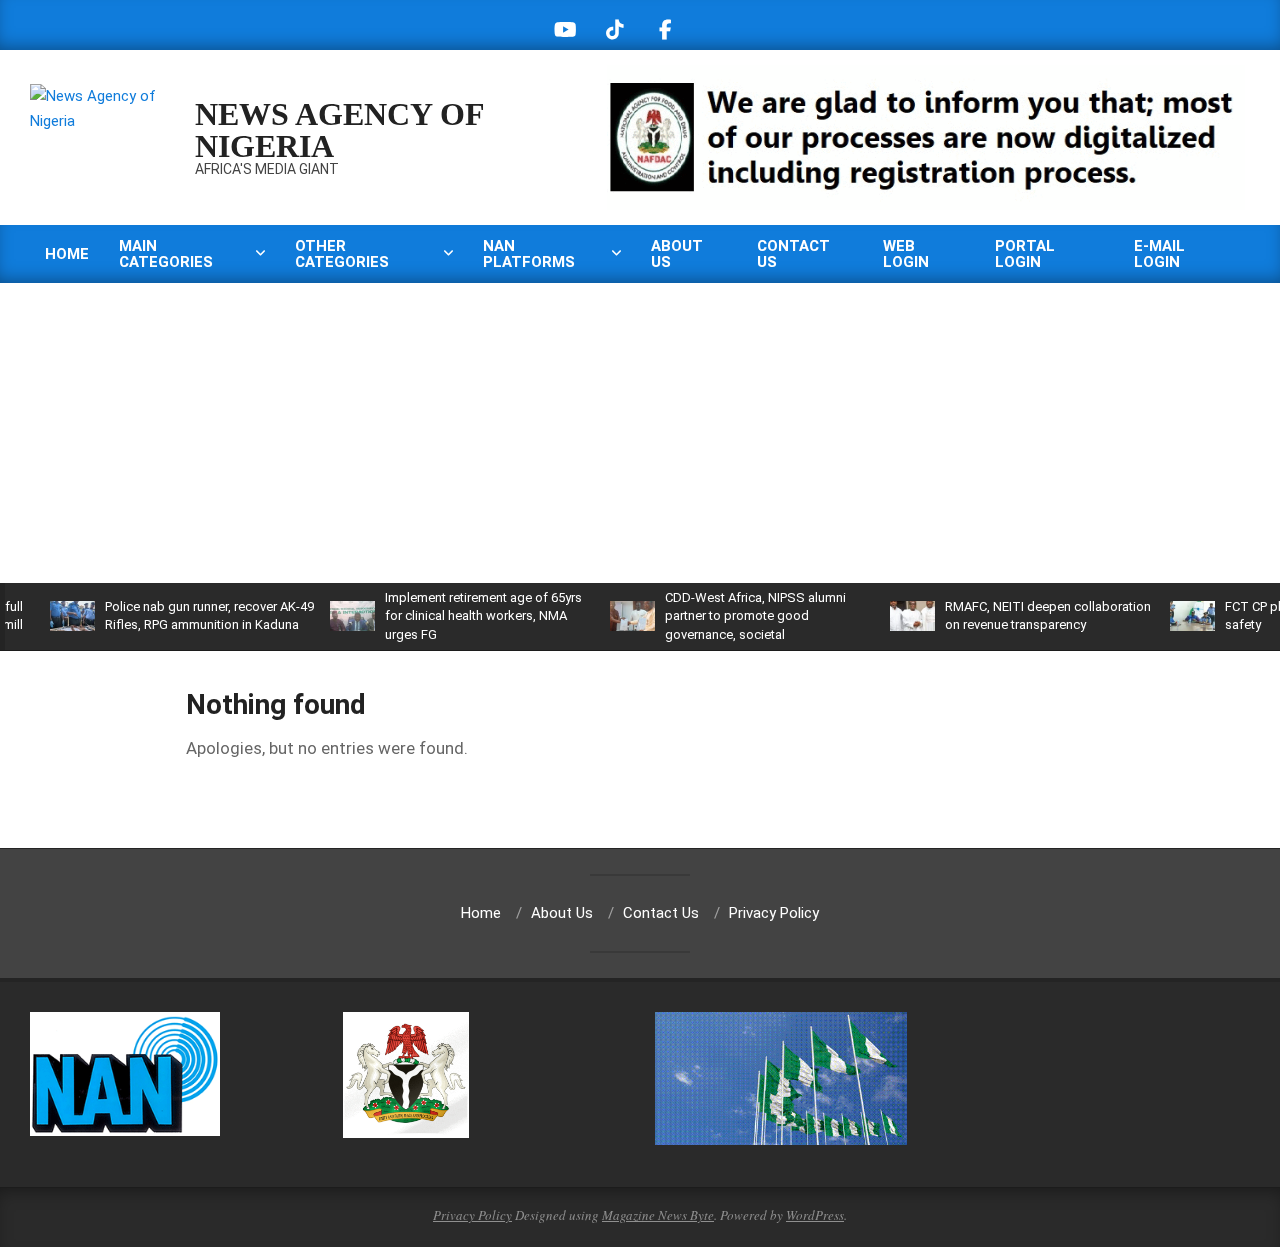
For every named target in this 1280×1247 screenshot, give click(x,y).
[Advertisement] (640, 433)
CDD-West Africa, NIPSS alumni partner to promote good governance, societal (728, 615)
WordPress (815, 1215)
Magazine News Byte (658, 1215)
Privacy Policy (472, 1215)
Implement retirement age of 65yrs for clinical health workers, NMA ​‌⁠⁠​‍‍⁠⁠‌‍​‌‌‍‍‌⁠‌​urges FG (456, 615)
